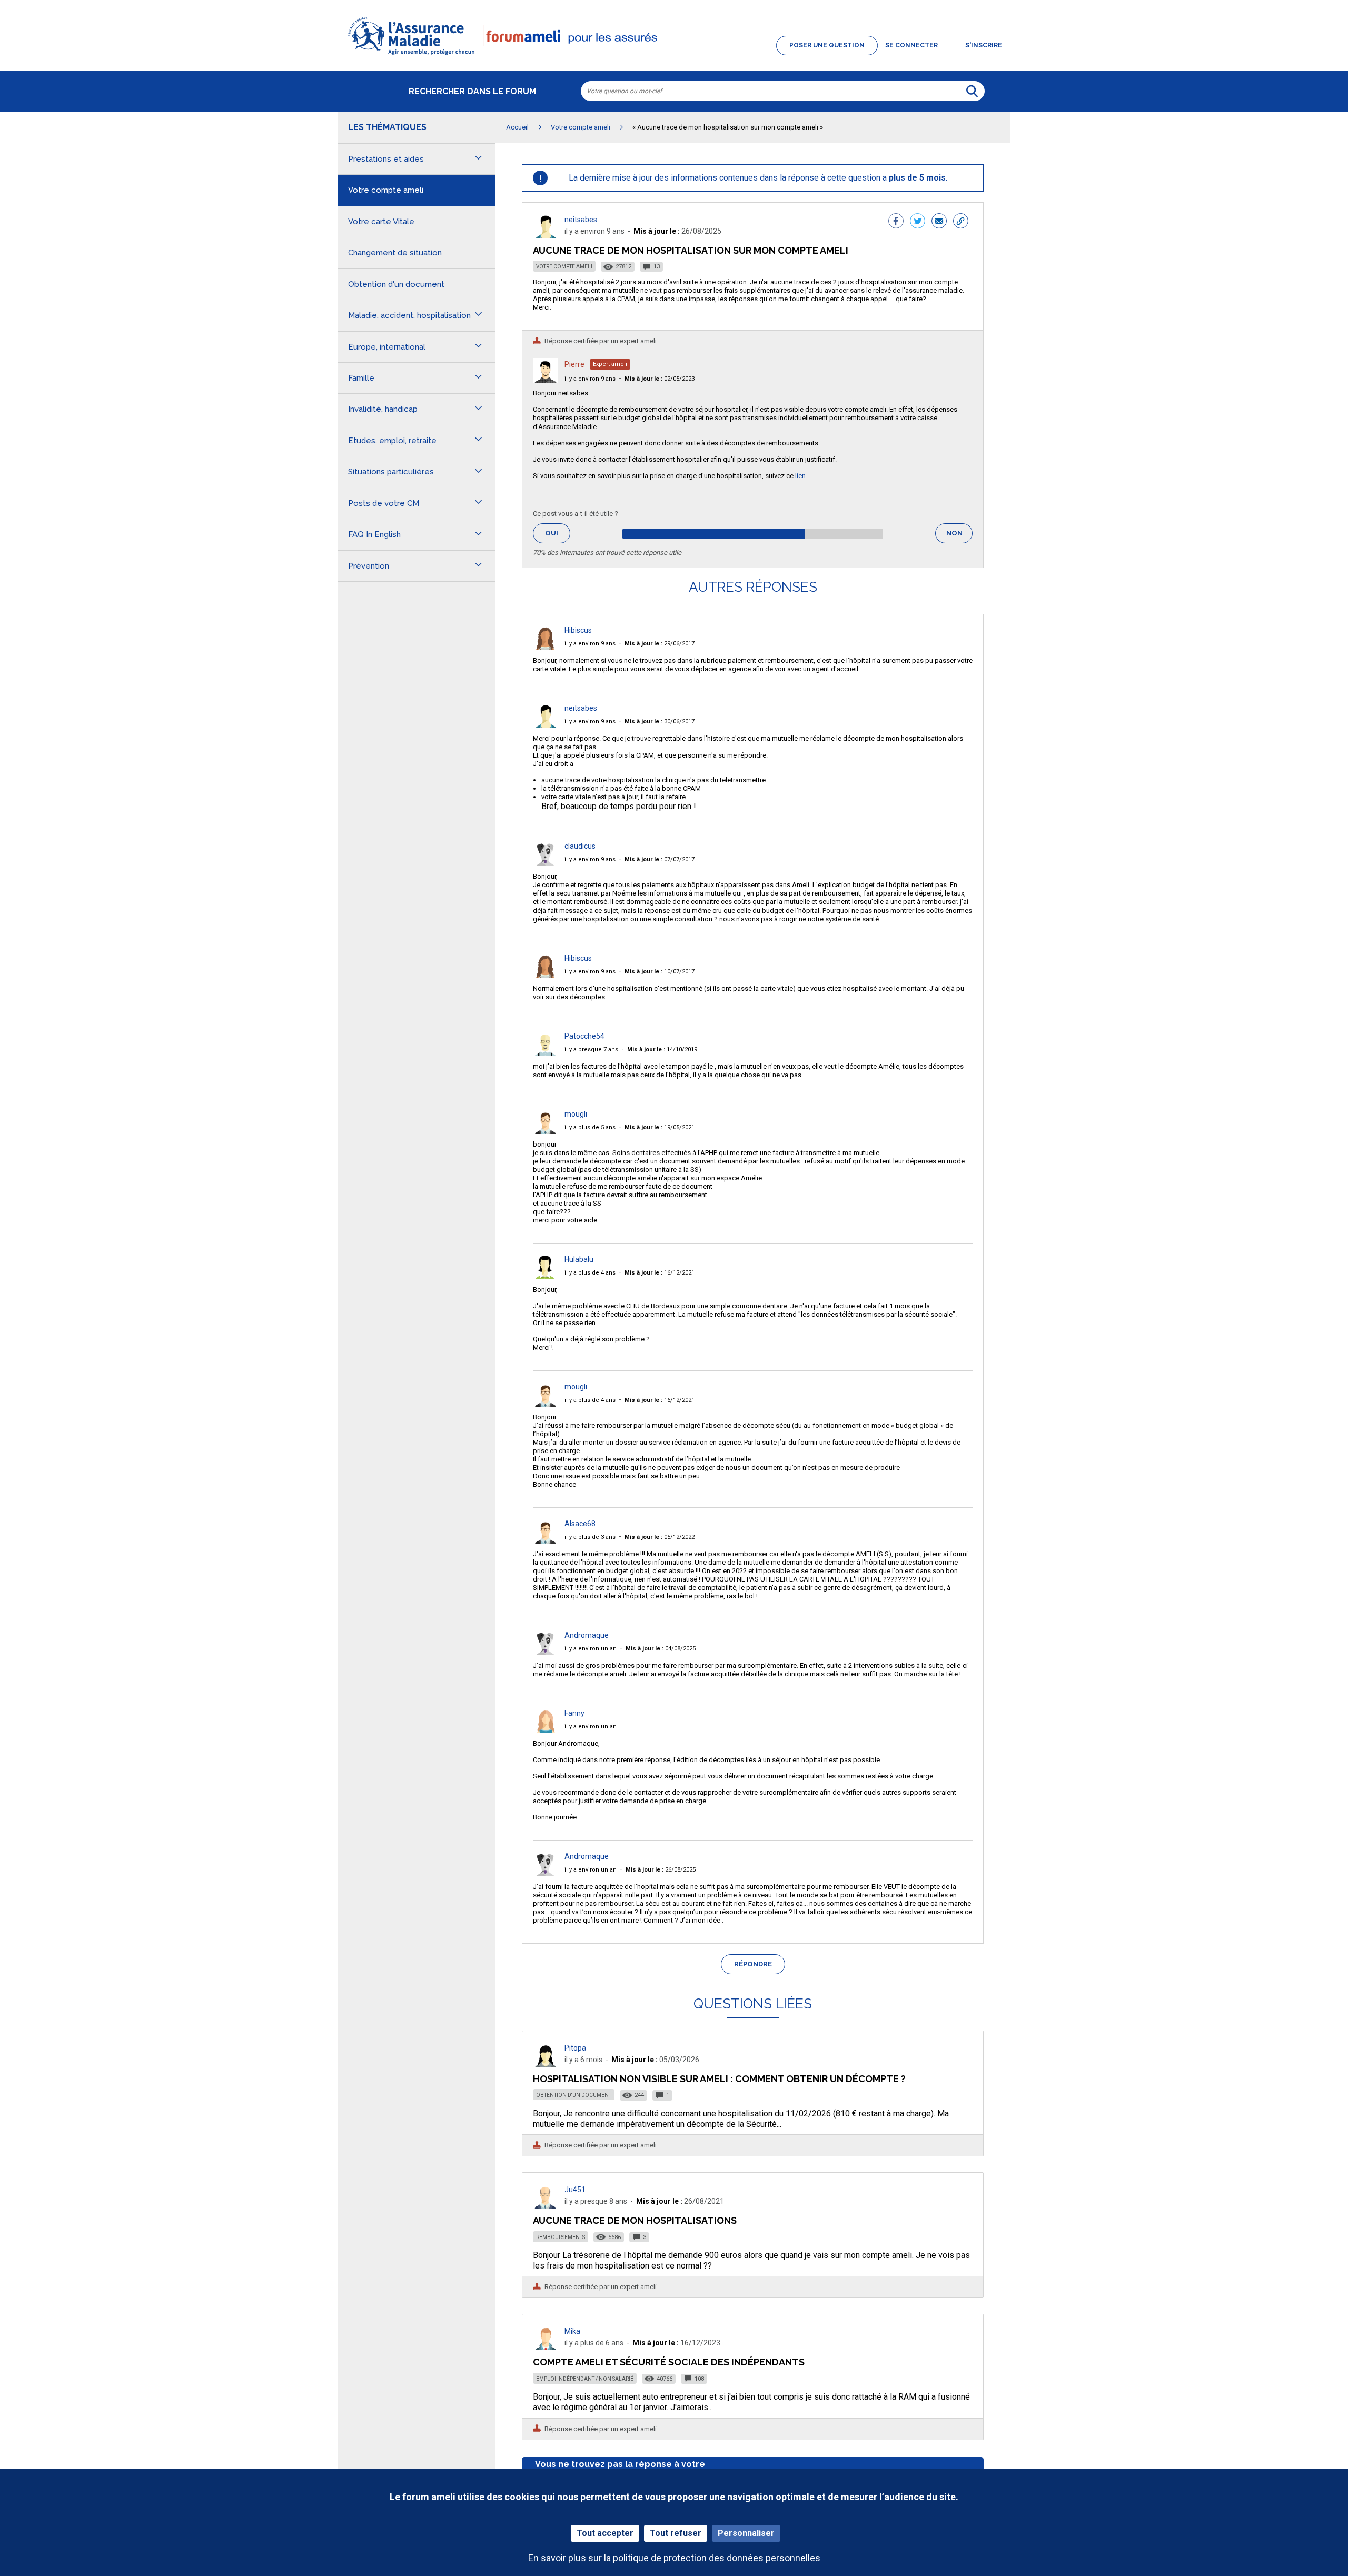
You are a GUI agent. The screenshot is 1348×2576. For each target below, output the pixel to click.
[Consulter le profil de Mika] (546, 2347)
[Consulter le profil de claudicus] (546, 863)
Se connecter (911, 45)
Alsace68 (580, 1524)
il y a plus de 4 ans (590, 1273)
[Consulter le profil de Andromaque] (546, 1652)
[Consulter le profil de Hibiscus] (546, 647)
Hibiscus (578, 630)
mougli (576, 1114)
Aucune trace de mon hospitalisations (635, 2220)
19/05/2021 (660, 1127)
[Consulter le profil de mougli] (546, 1131)
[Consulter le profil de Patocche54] (546, 1053)
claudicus (580, 846)
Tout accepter (605, 2533)
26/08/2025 (661, 1870)
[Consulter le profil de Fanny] (546, 1730)
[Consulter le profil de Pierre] (546, 380)
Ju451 (575, 2190)
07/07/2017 (660, 859)
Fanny (574, 1713)
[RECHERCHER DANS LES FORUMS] (972, 91)
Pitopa (575, 2048)
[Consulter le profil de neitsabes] (546, 236)
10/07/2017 (660, 972)
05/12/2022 (660, 1537)
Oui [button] (558, 533)
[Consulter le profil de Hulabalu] (546, 1276)
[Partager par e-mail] (939, 222)
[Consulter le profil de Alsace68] (546, 1541)
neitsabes (581, 220)
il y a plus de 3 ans (590, 1537)
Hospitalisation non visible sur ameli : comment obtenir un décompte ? (719, 2079)
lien (800, 476)
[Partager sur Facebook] (896, 222)
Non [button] (959, 536)
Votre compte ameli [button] (386, 190)
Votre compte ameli (564, 267)
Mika (572, 2331)
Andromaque (587, 1635)
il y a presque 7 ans (591, 1050)
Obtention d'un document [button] (396, 284)
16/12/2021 (660, 1273)
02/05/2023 (660, 379)
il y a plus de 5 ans (590, 1127)
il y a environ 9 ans (590, 379)
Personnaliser (746, 2533)
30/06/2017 (660, 722)
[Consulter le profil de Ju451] (546, 2206)
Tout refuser (676, 2533)
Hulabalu (579, 1259)
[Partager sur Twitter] (918, 222)
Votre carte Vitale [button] (381, 222)
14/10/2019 (662, 1050)
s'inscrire (984, 45)
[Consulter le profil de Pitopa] (546, 2064)
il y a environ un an (591, 1649)
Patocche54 (584, 1036)
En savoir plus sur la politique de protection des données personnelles (674, 2558)
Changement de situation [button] (395, 253)
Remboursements (561, 2237)
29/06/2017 (660, 644)
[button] (674, 56)
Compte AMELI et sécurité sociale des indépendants (669, 2362)
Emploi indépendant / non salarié (585, 2379)
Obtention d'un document (574, 2095)
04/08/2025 (661, 1649)
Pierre (574, 364)
